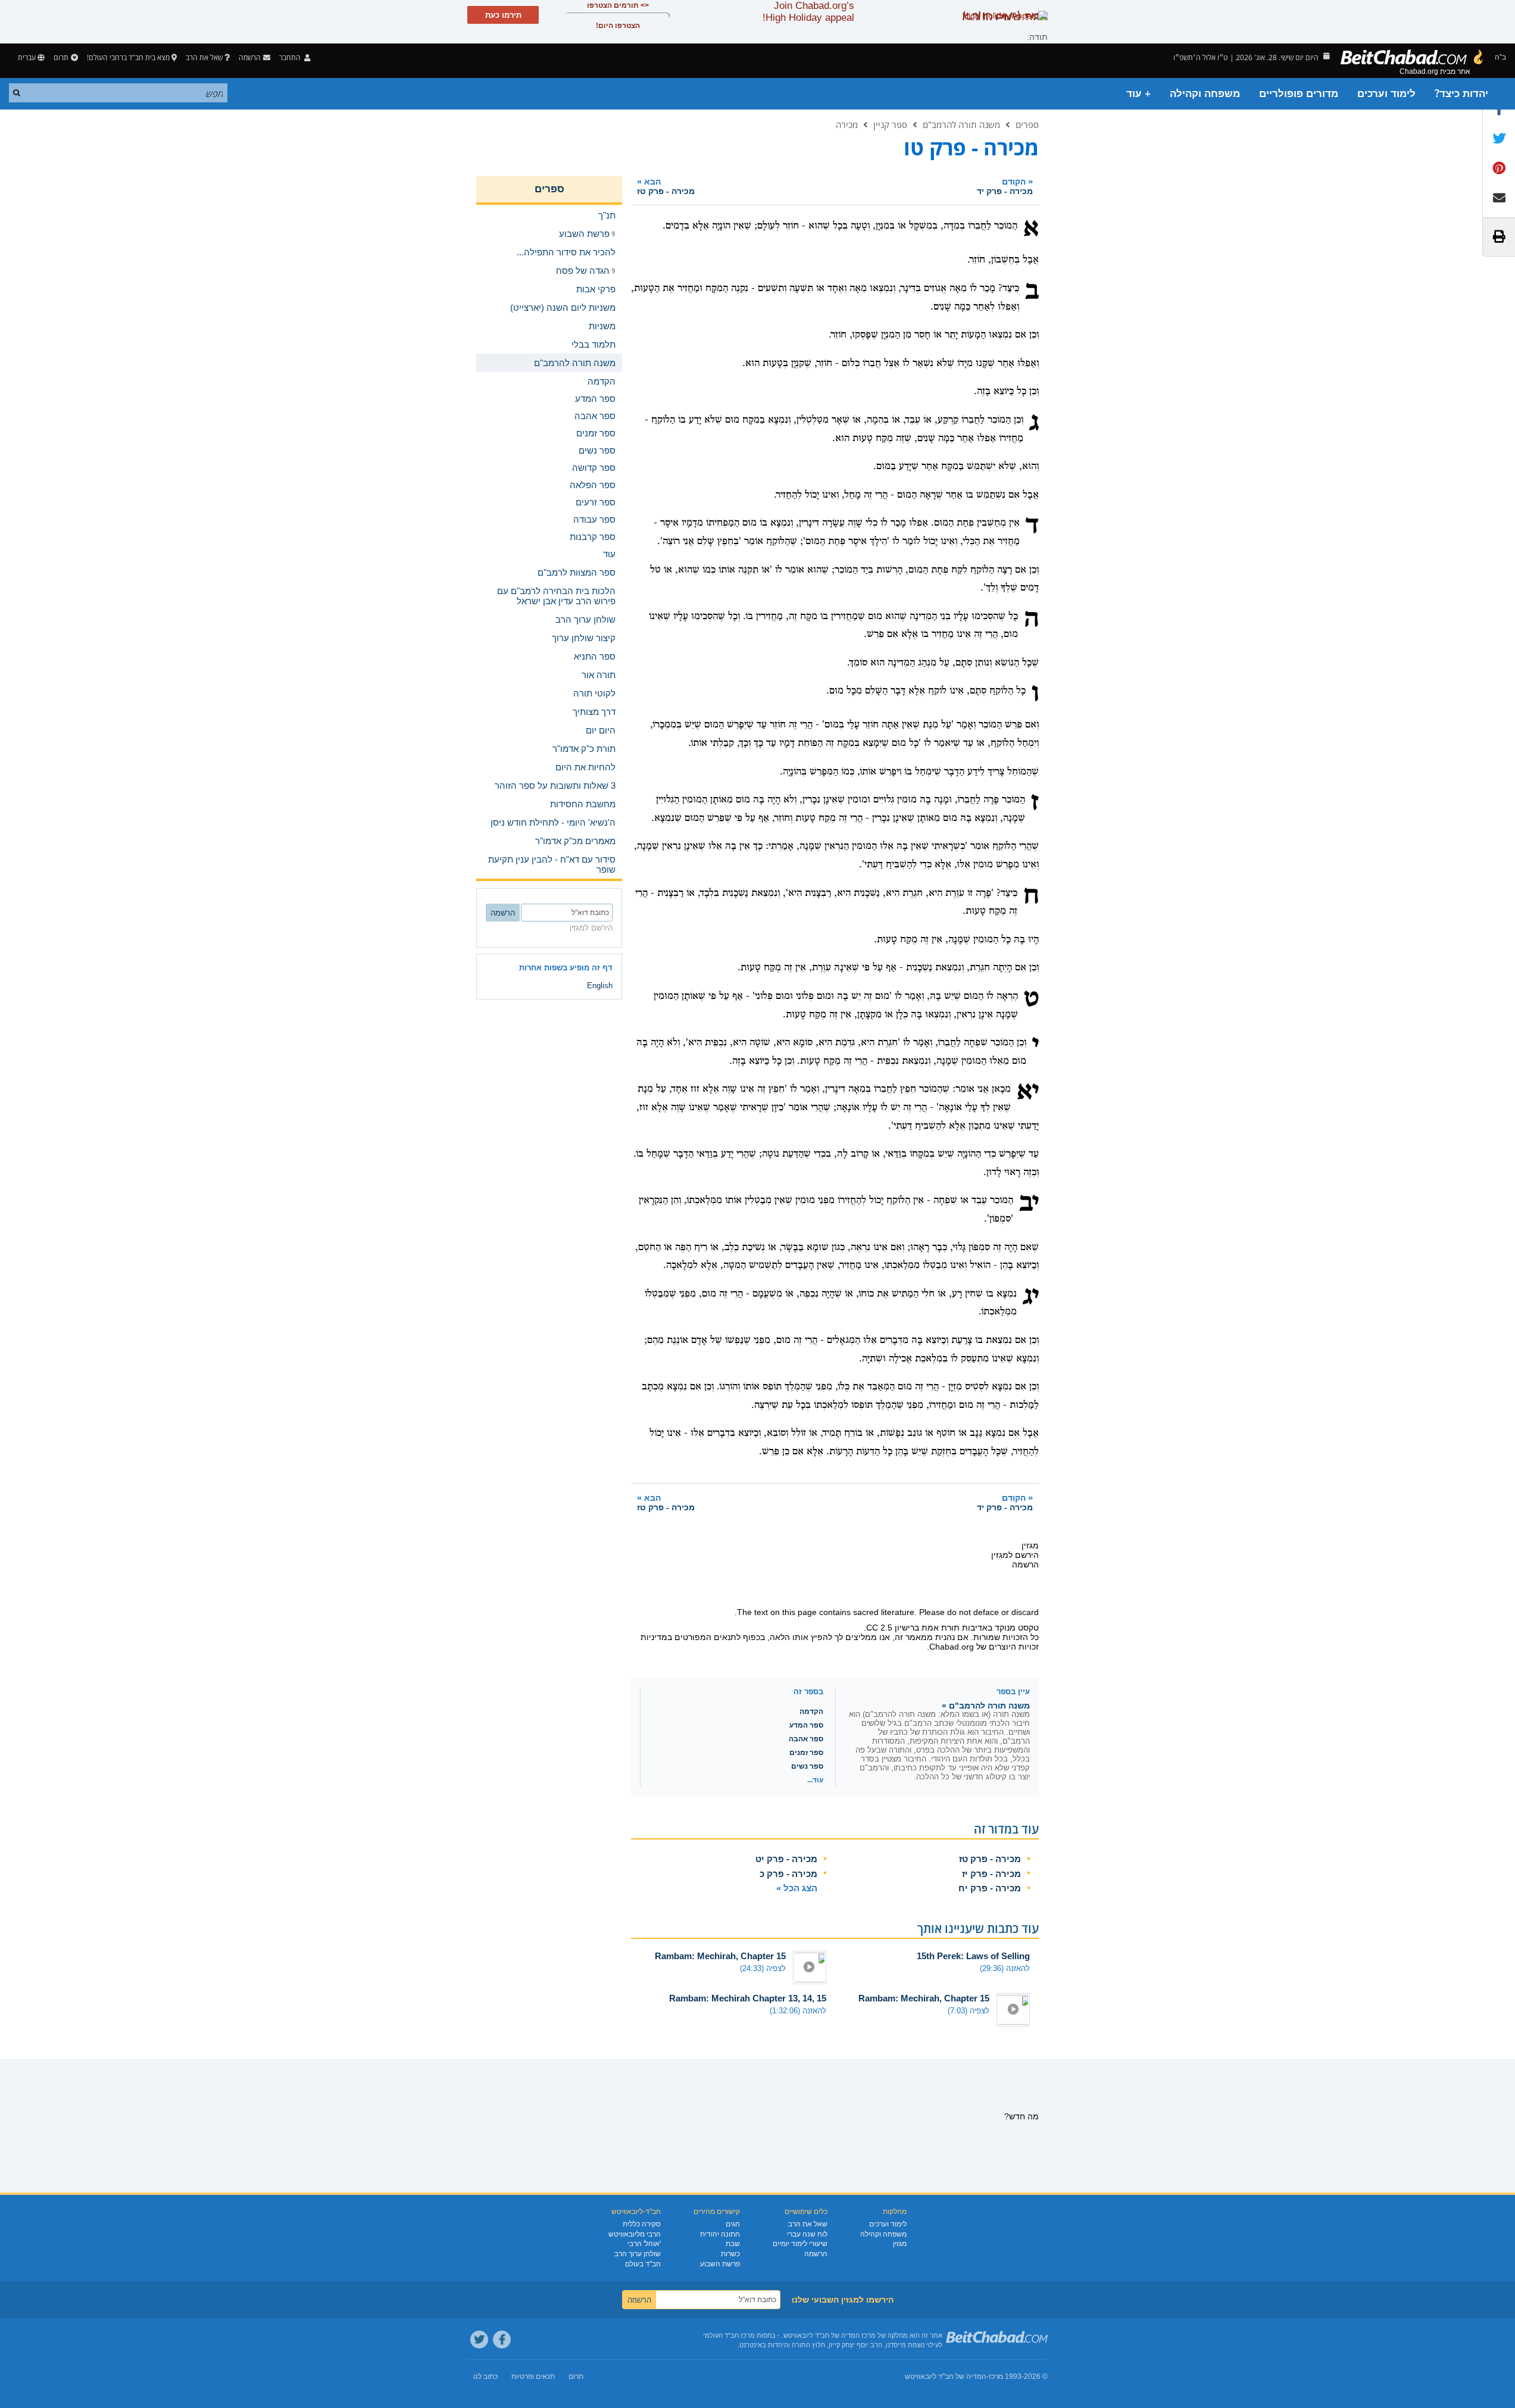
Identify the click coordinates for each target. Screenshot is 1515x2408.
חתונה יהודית (720, 2234)
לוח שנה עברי (807, 2234)
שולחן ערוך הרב (638, 2254)
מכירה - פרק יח (990, 1888)
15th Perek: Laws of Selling (973, 1956)
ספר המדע (806, 1725)
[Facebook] (502, 2340)
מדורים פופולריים (1299, 94)
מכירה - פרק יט (786, 1859)
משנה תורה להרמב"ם (961, 124)
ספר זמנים (806, 1753)
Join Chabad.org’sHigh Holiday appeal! (808, 12)
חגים (733, 2224)
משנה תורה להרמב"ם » (986, 1706)
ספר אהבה (806, 1739)
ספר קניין (890, 124)
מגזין (900, 2244)
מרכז (996, 2376)
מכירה (847, 124)
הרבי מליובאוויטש (635, 2234)
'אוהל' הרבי (644, 2244)
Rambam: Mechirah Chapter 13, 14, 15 (748, 1998)
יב (1029, 1204)
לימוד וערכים (1386, 94)
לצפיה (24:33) (763, 1968)
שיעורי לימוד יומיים (800, 2244)
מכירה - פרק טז (990, 1859)
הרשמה (816, 2254)
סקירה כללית (642, 2224)
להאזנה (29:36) (1005, 1968)
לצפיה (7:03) (969, 2011)
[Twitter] (479, 2340)
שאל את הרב (204, 57)
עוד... (815, 1780)
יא (1028, 1092)
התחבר (291, 57)
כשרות (730, 2254)
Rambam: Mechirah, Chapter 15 (720, 1956)
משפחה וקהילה (1205, 94)
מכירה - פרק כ (788, 1874)
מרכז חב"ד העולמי (729, 2335)
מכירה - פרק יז (991, 1874)
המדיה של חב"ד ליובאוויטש (946, 2376)
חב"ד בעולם (643, 2264)
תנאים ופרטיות (533, 2376)
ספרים (1027, 124)
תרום (61, 57)
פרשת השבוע (720, 2264)
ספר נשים (807, 1766)
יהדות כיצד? (1461, 94)
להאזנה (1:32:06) (798, 2011)
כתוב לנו (485, 2376)
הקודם (1005, 186)
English (600, 986)
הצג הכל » (797, 1888)
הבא (666, 186)
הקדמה (811, 1711)
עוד (609, 554)
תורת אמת (941, 1628)
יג (1031, 1297)
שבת (733, 2244)
